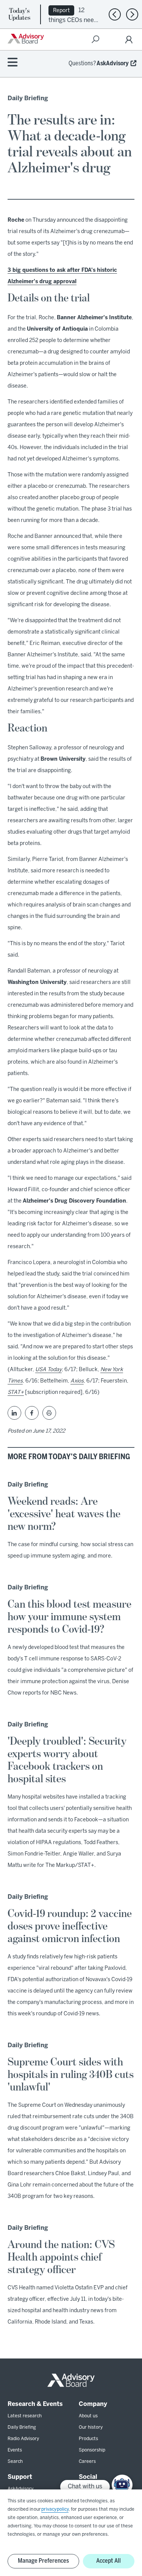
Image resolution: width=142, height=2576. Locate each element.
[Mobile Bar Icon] (12, 63)
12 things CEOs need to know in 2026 (73, 20)
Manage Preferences (43, 2561)
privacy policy (55, 2509)
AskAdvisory (113, 64)
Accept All (108, 2561)
